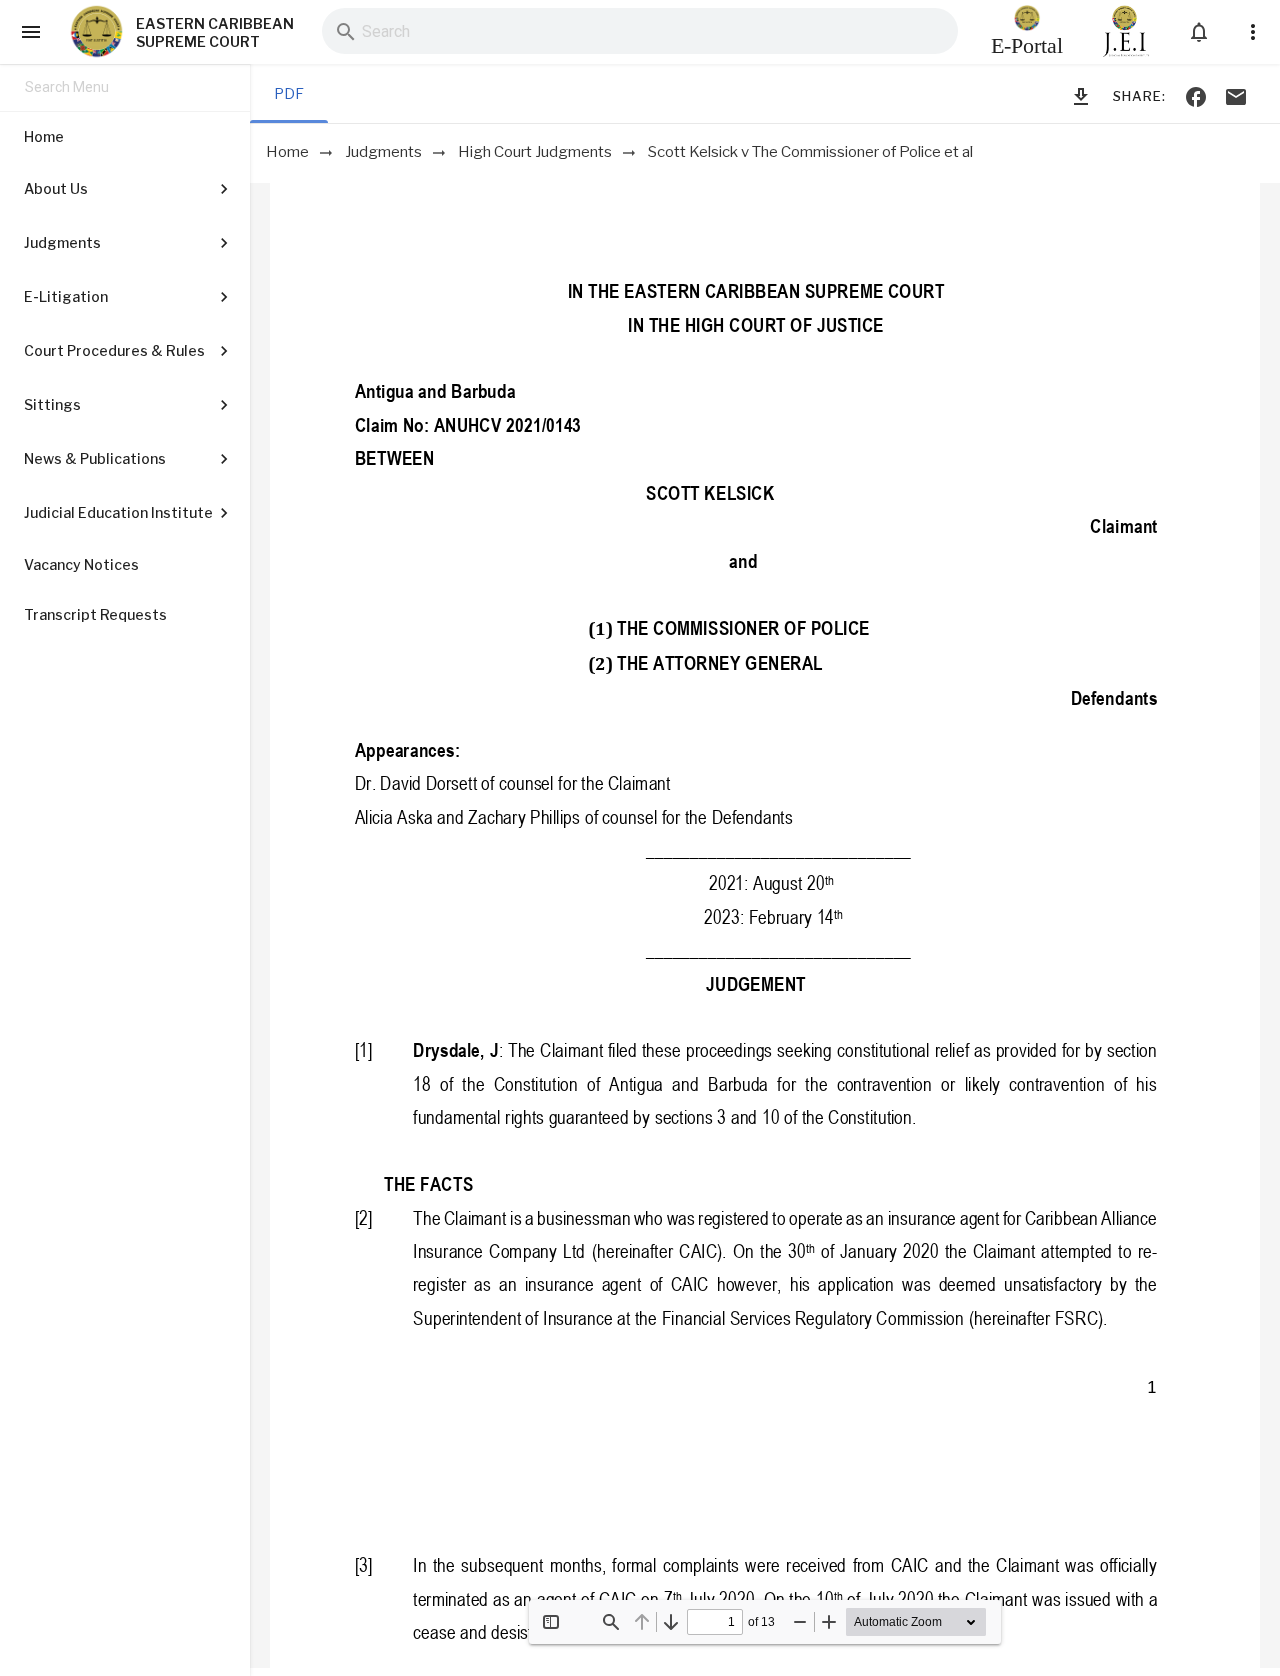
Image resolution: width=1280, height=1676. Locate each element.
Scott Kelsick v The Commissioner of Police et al (810, 152)
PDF (289, 94)
